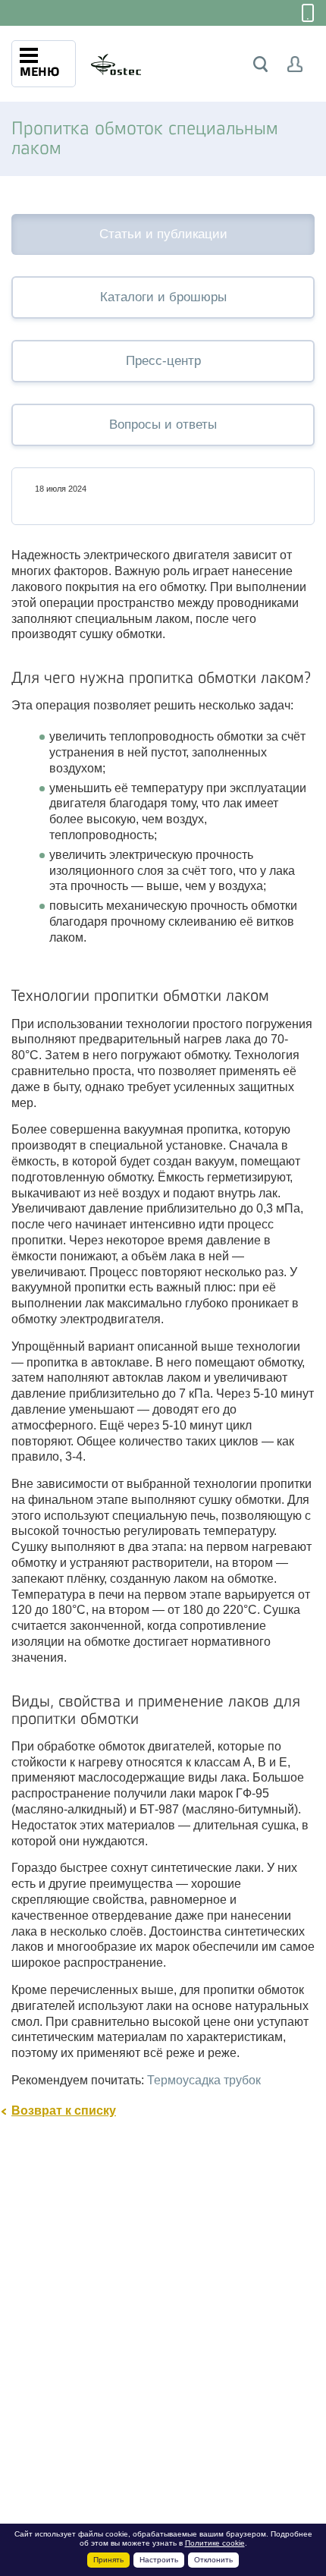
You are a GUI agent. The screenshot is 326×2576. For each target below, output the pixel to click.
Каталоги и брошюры (163, 297)
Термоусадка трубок (204, 2080)
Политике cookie (215, 2543)
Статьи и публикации (163, 234)
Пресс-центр (163, 361)
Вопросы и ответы (163, 425)
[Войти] (295, 64)
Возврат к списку (64, 2110)
